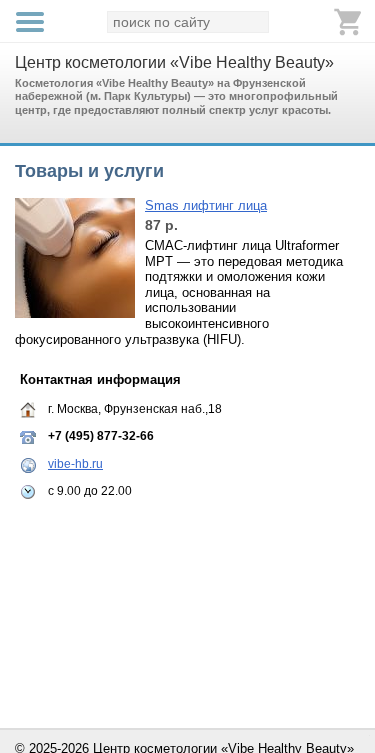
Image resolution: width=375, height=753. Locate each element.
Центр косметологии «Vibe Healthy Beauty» (174, 62)
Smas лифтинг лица (206, 205)
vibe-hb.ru (75, 464)
